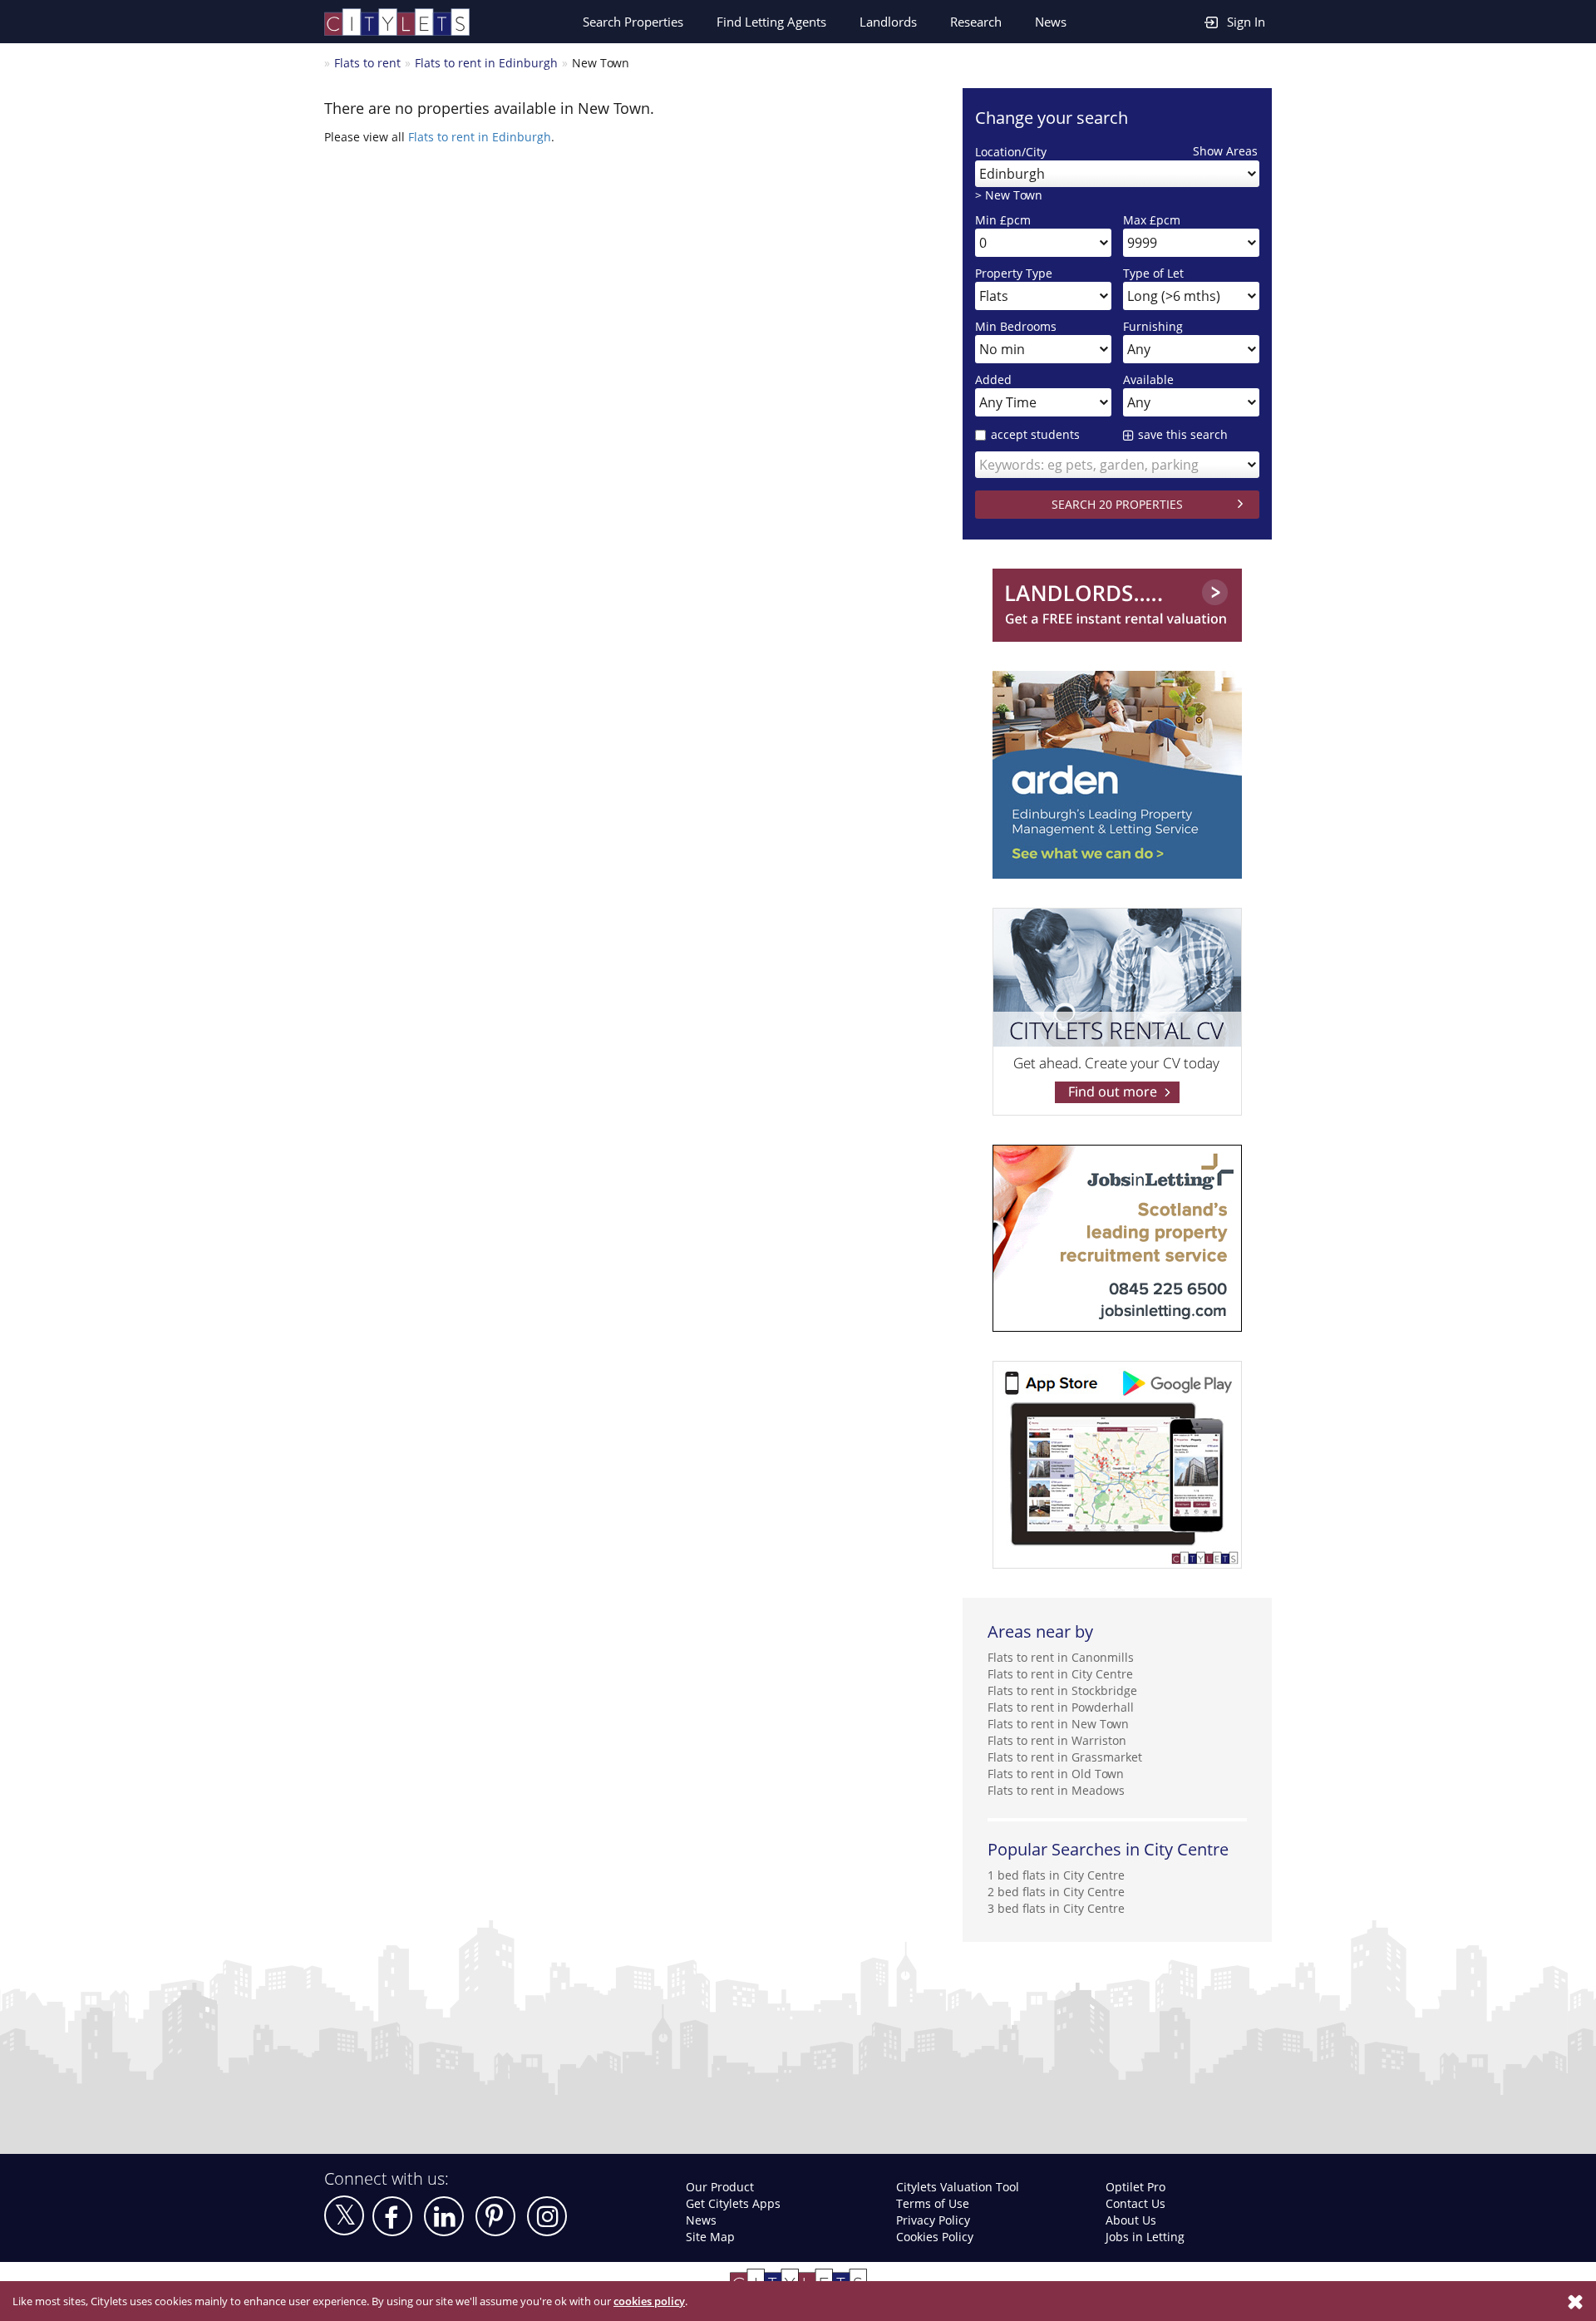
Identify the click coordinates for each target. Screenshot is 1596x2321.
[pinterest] (495, 2216)
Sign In (1246, 22)
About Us (1131, 2220)
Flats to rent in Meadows (1056, 1790)
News (1051, 22)
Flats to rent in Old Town (1056, 1774)
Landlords (888, 22)
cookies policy (649, 2301)
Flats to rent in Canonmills (1061, 1657)
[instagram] (547, 2216)
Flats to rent (367, 63)
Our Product (720, 2187)
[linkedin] (444, 2216)
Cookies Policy (935, 2237)
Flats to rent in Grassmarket (1065, 1757)
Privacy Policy (933, 2220)
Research (976, 22)
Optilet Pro (1135, 2187)
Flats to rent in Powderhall (1061, 1707)
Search (633, 22)
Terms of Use (933, 2203)
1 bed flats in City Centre (1056, 1875)
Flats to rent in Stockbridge (1062, 1690)
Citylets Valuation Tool (958, 2187)
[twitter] (344, 2215)
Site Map (710, 2237)
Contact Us (1135, 2203)
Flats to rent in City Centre (1060, 1674)
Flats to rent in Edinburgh (486, 63)
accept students (1035, 434)
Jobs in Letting (1145, 2237)
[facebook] (392, 2216)
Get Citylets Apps (733, 2203)
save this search (1183, 434)
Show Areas (1225, 151)
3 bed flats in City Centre (1056, 1908)
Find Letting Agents (771, 22)
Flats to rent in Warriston (1057, 1740)
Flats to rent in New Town (1058, 1724)
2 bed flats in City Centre (1056, 1892)
